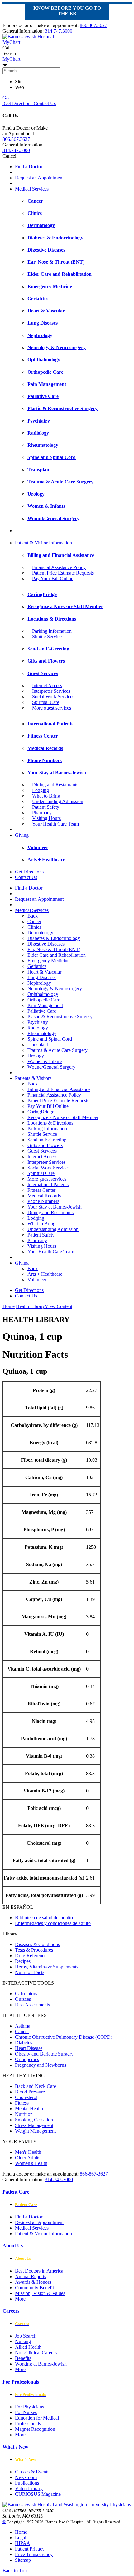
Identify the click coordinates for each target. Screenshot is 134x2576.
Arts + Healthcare (45, 1274)
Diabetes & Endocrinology (54, 938)
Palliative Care (42, 1011)
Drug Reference (31, 1956)
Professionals (28, 2423)
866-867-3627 (94, 2174)
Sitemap (23, 2560)
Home (9, 1306)
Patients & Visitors (33, 1078)
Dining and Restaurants (55, 785)
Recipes (23, 1961)
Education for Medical (37, 2418)
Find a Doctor (29, 166)
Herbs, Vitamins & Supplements (47, 1967)
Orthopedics (27, 2059)
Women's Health (31, 2163)
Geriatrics (37, 966)
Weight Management (35, 2131)
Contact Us (44, 103)
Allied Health (28, 2347)
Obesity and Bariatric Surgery (44, 2054)
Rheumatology (42, 1033)
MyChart (11, 59)
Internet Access (47, 685)
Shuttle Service (47, 637)
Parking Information (52, 631)
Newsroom (26, 2477)
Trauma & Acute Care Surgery (57, 1050)
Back (33, 916)
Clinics (34, 927)
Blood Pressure (30, 2092)
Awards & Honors (33, 2282)
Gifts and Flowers (45, 1145)
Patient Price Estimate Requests (63, 573)
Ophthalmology (43, 994)
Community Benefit (34, 2288)
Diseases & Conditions (37, 1944)
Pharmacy (42, 813)
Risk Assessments (32, 2005)
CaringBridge (41, 1112)
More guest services (52, 708)
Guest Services (42, 1151)
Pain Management (45, 1005)
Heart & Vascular (44, 972)
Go (6, 98)
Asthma (23, 2026)
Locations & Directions (50, 1123)
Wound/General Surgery (51, 1067)
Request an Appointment (39, 178)
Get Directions (17, 103)
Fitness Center (41, 1190)
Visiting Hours (46, 818)
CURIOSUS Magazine (38, 2494)
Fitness (22, 2103)
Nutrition (24, 2114)
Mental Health (29, 2109)
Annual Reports (31, 2276)
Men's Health (28, 2152)
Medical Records (44, 1196)
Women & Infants (45, 1061)
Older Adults (28, 2158)
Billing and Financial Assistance (59, 1089)
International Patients (48, 1184)
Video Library (29, 2488)
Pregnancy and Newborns (41, 2065)
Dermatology (40, 933)
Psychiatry (38, 1022)
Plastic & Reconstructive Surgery (60, 1017)
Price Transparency (34, 2554)
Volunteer (37, 1280)
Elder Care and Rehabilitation (57, 955)
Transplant (38, 1045)
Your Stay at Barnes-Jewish (55, 1207)
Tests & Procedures (34, 1950)
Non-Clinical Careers (36, 2353)
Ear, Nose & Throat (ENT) (54, 949)
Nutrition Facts (30, 1972)
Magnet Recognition (35, 2429)
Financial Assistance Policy (59, 567)
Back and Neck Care (36, 2086)
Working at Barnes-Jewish (41, 2364)
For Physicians (29, 2407)
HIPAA (23, 2543)
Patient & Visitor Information (43, 543)
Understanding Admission (58, 801)
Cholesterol (26, 2097)
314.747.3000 (59, 31)
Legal (21, 2538)
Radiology (38, 1028)
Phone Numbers (43, 1201)
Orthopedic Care (44, 1000)
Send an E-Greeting (47, 1140)
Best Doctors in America (39, 2271)
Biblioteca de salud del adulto (44, 1918)
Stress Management (34, 2125)
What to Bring (46, 796)
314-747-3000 (59, 2179)
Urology (36, 1056)
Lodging (41, 790)
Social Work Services (53, 697)
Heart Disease (29, 2048)
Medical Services (32, 189)
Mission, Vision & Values (40, 2293)
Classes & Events (32, 2472)
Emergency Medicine (48, 961)
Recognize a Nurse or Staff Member (63, 1117)
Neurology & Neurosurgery (55, 989)
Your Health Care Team (55, 824)
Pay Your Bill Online (53, 578)
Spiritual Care (46, 702)
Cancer (34, 921)
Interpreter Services (51, 691)
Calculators (26, 1993)
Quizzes (23, 1999)
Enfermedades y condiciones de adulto (53, 1923)
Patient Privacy (30, 2549)
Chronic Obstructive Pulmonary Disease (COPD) (64, 2037)
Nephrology (39, 983)
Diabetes (24, 2043)
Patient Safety (46, 807)
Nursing (23, 2341)
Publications (27, 2483)
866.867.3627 (93, 25)
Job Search (26, 2336)
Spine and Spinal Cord (50, 1039)
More (20, 2299)
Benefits (23, 2358)
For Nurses (26, 2412)
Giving (22, 835)
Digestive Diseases (46, 944)
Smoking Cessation (34, 2120)
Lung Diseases (42, 977)
